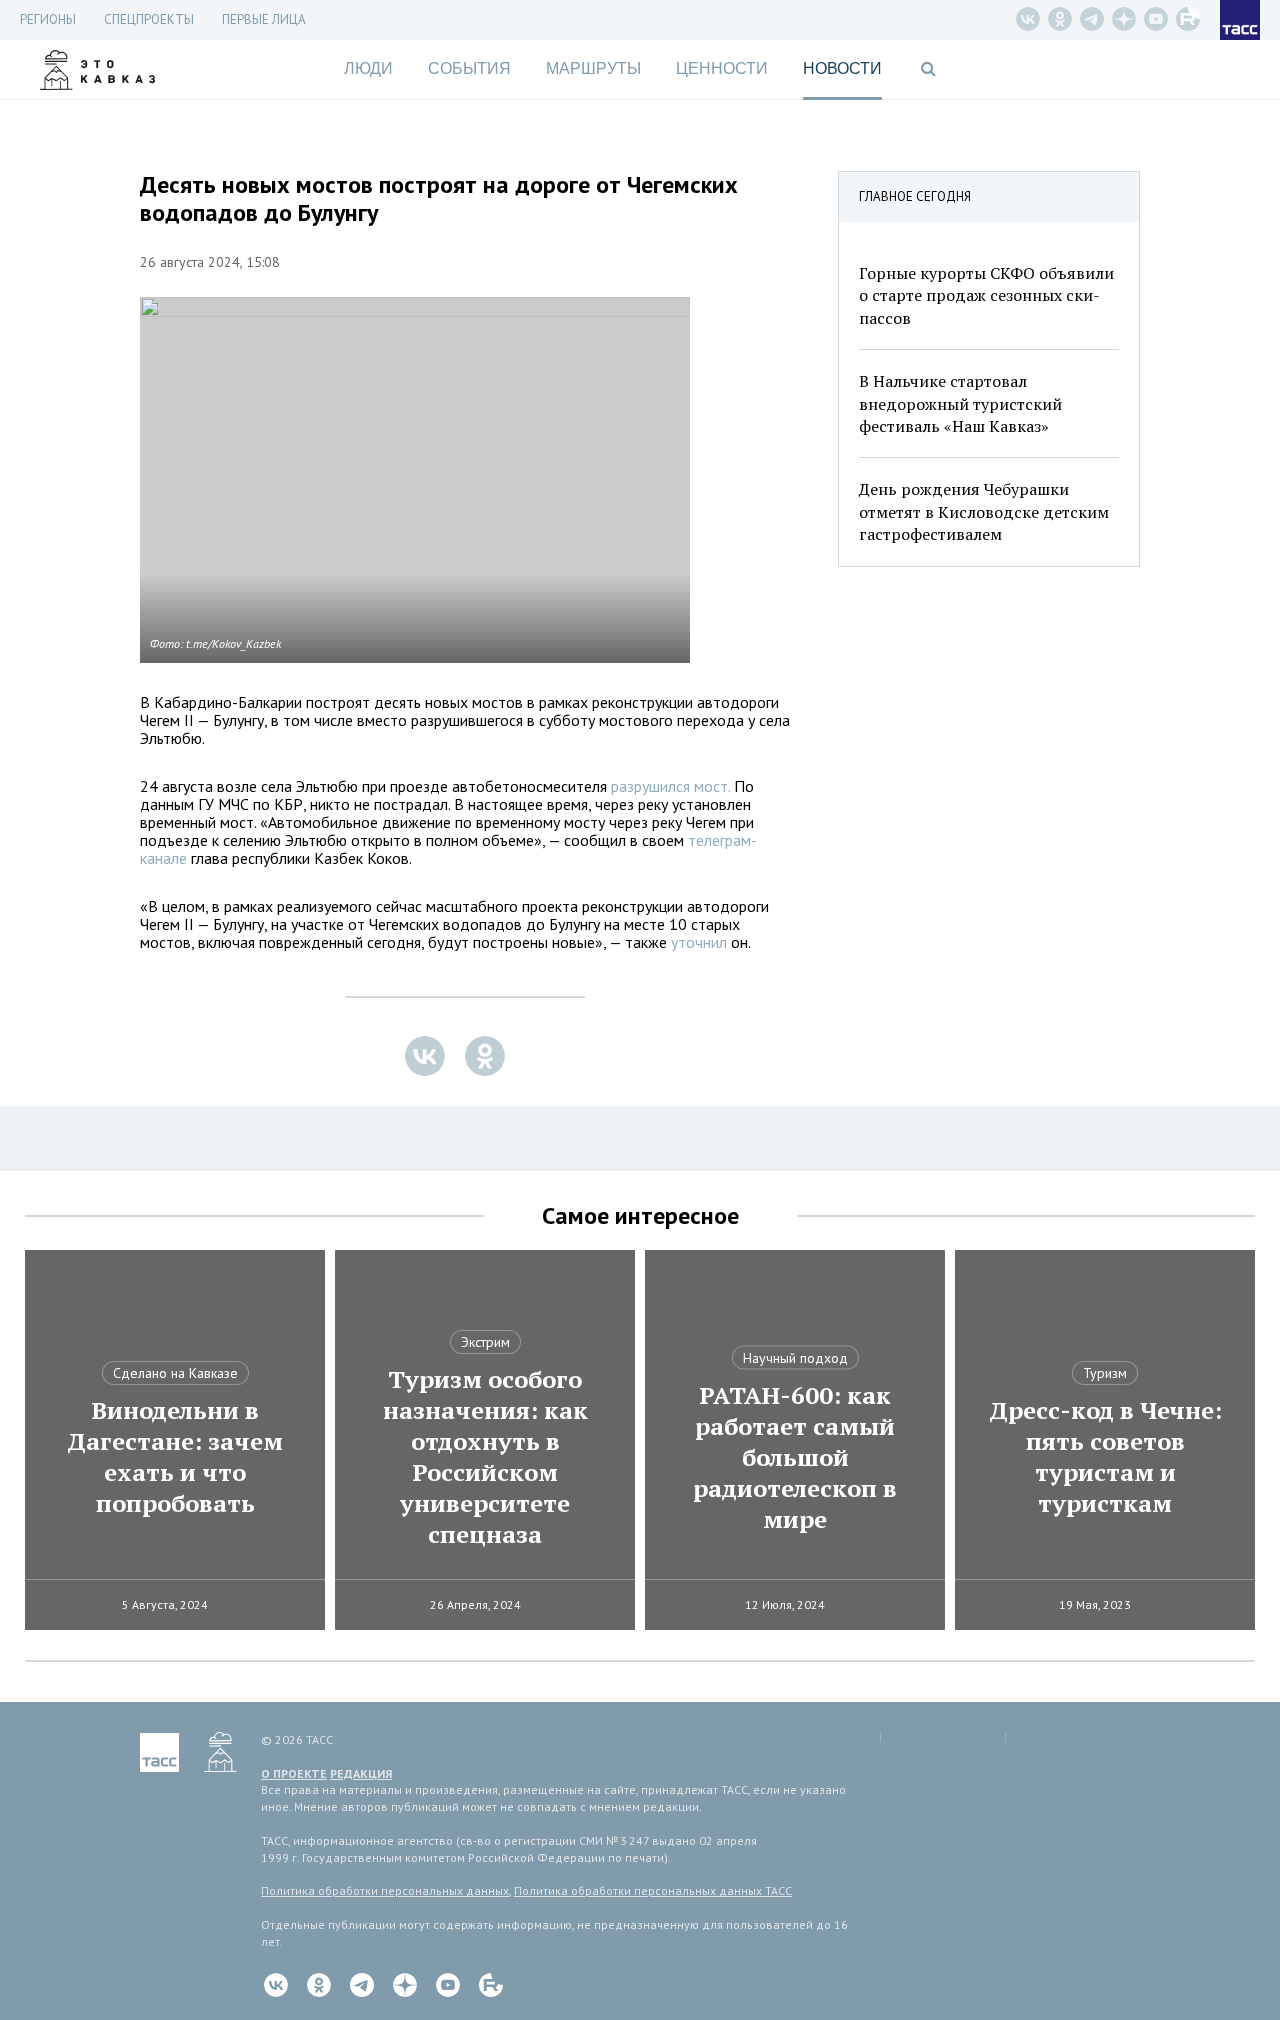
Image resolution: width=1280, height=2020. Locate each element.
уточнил (697, 942)
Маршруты (593, 68)
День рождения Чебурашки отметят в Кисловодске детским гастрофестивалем (984, 511)
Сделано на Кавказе (175, 1373)
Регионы (48, 19)
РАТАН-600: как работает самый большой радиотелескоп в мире (795, 1457)
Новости (842, 68)
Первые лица (264, 19)
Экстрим (485, 1342)
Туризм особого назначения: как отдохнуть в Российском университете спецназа (485, 1457)
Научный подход (795, 1358)
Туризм (1105, 1373)
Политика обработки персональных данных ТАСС (653, 1890)
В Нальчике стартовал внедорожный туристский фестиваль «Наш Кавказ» (960, 403)
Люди (368, 68)
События (469, 68)
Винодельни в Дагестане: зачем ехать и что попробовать (175, 1457)
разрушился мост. (670, 786)
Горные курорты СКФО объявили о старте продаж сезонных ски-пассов (986, 295)
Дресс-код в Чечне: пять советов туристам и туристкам (1105, 1457)
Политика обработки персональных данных (385, 1890)
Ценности (722, 68)
